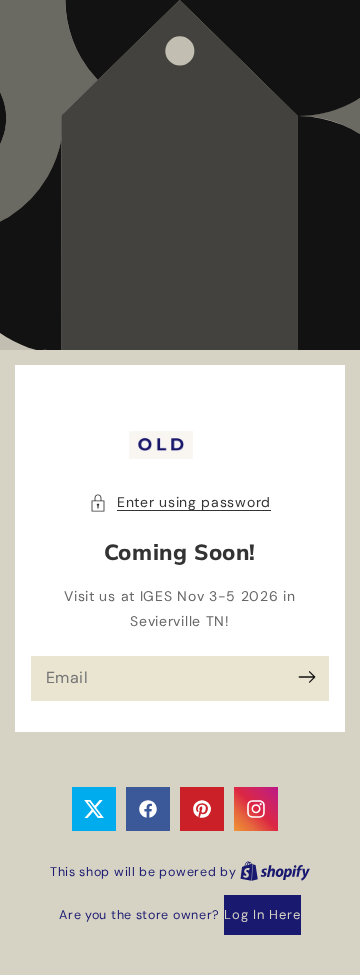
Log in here (262, 914)
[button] (180, 502)
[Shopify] (275, 871)
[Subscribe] (306, 677)
